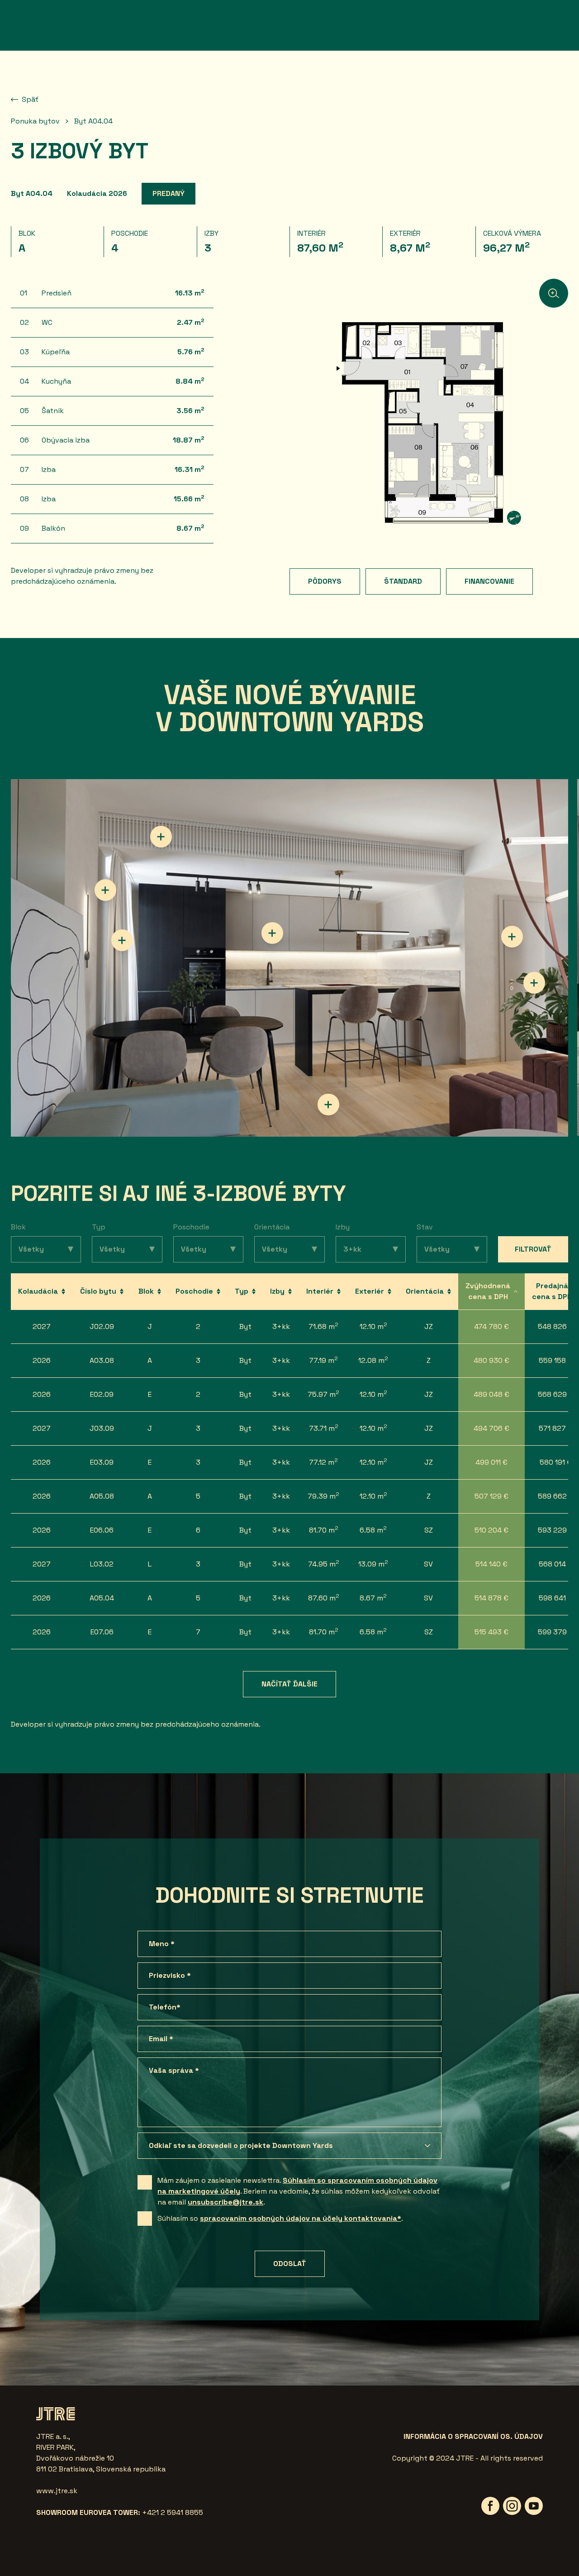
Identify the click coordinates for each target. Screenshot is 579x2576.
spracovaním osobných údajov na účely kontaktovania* (301, 2218)
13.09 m (373, 1564)
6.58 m (373, 1530)
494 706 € (491, 1428)
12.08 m (373, 1360)
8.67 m (373, 1598)
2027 (42, 1326)
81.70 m (324, 1530)
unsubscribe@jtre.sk (225, 2202)
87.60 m (324, 1598)
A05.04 (102, 1598)
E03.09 (102, 1462)
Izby (343, 1227)
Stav (425, 1227)
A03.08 (102, 1360)
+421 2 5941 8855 (173, 2512)
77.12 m (323, 1462)
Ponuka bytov (35, 121)
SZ (429, 1530)
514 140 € (491, 1564)
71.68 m (323, 1326)
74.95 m (324, 1564)
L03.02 (102, 1564)
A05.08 (102, 1496)
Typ (99, 1227)
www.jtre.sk (57, 2491)
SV (428, 1564)
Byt (245, 1326)
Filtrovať (533, 1249)
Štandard (403, 581)
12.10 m (373, 1326)
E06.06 (102, 1530)
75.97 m (323, 1394)
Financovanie (489, 581)
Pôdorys (325, 581)
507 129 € (491, 1496)
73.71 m (324, 1428)
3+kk (281, 1326)
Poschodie (191, 1227)
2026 (42, 1360)
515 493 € (491, 1632)
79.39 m (323, 1496)
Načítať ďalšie (289, 1684)
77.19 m (323, 1360)
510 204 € (491, 1530)
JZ (429, 1326)
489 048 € (491, 1394)
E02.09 (102, 1394)
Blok (18, 1227)
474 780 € (491, 1326)
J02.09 (102, 1326)
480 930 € (491, 1360)
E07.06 (102, 1632)
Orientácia (272, 1227)
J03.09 (102, 1428)
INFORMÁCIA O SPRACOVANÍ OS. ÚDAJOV (473, 2436)
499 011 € (491, 1462)
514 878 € (491, 1598)
